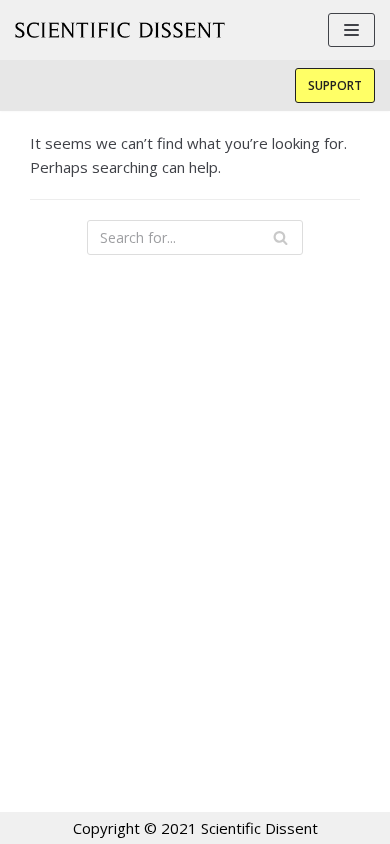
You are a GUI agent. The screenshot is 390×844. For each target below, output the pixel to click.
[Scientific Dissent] (120, 30)
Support (335, 85)
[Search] (280, 237)
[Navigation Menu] (351, 30)
